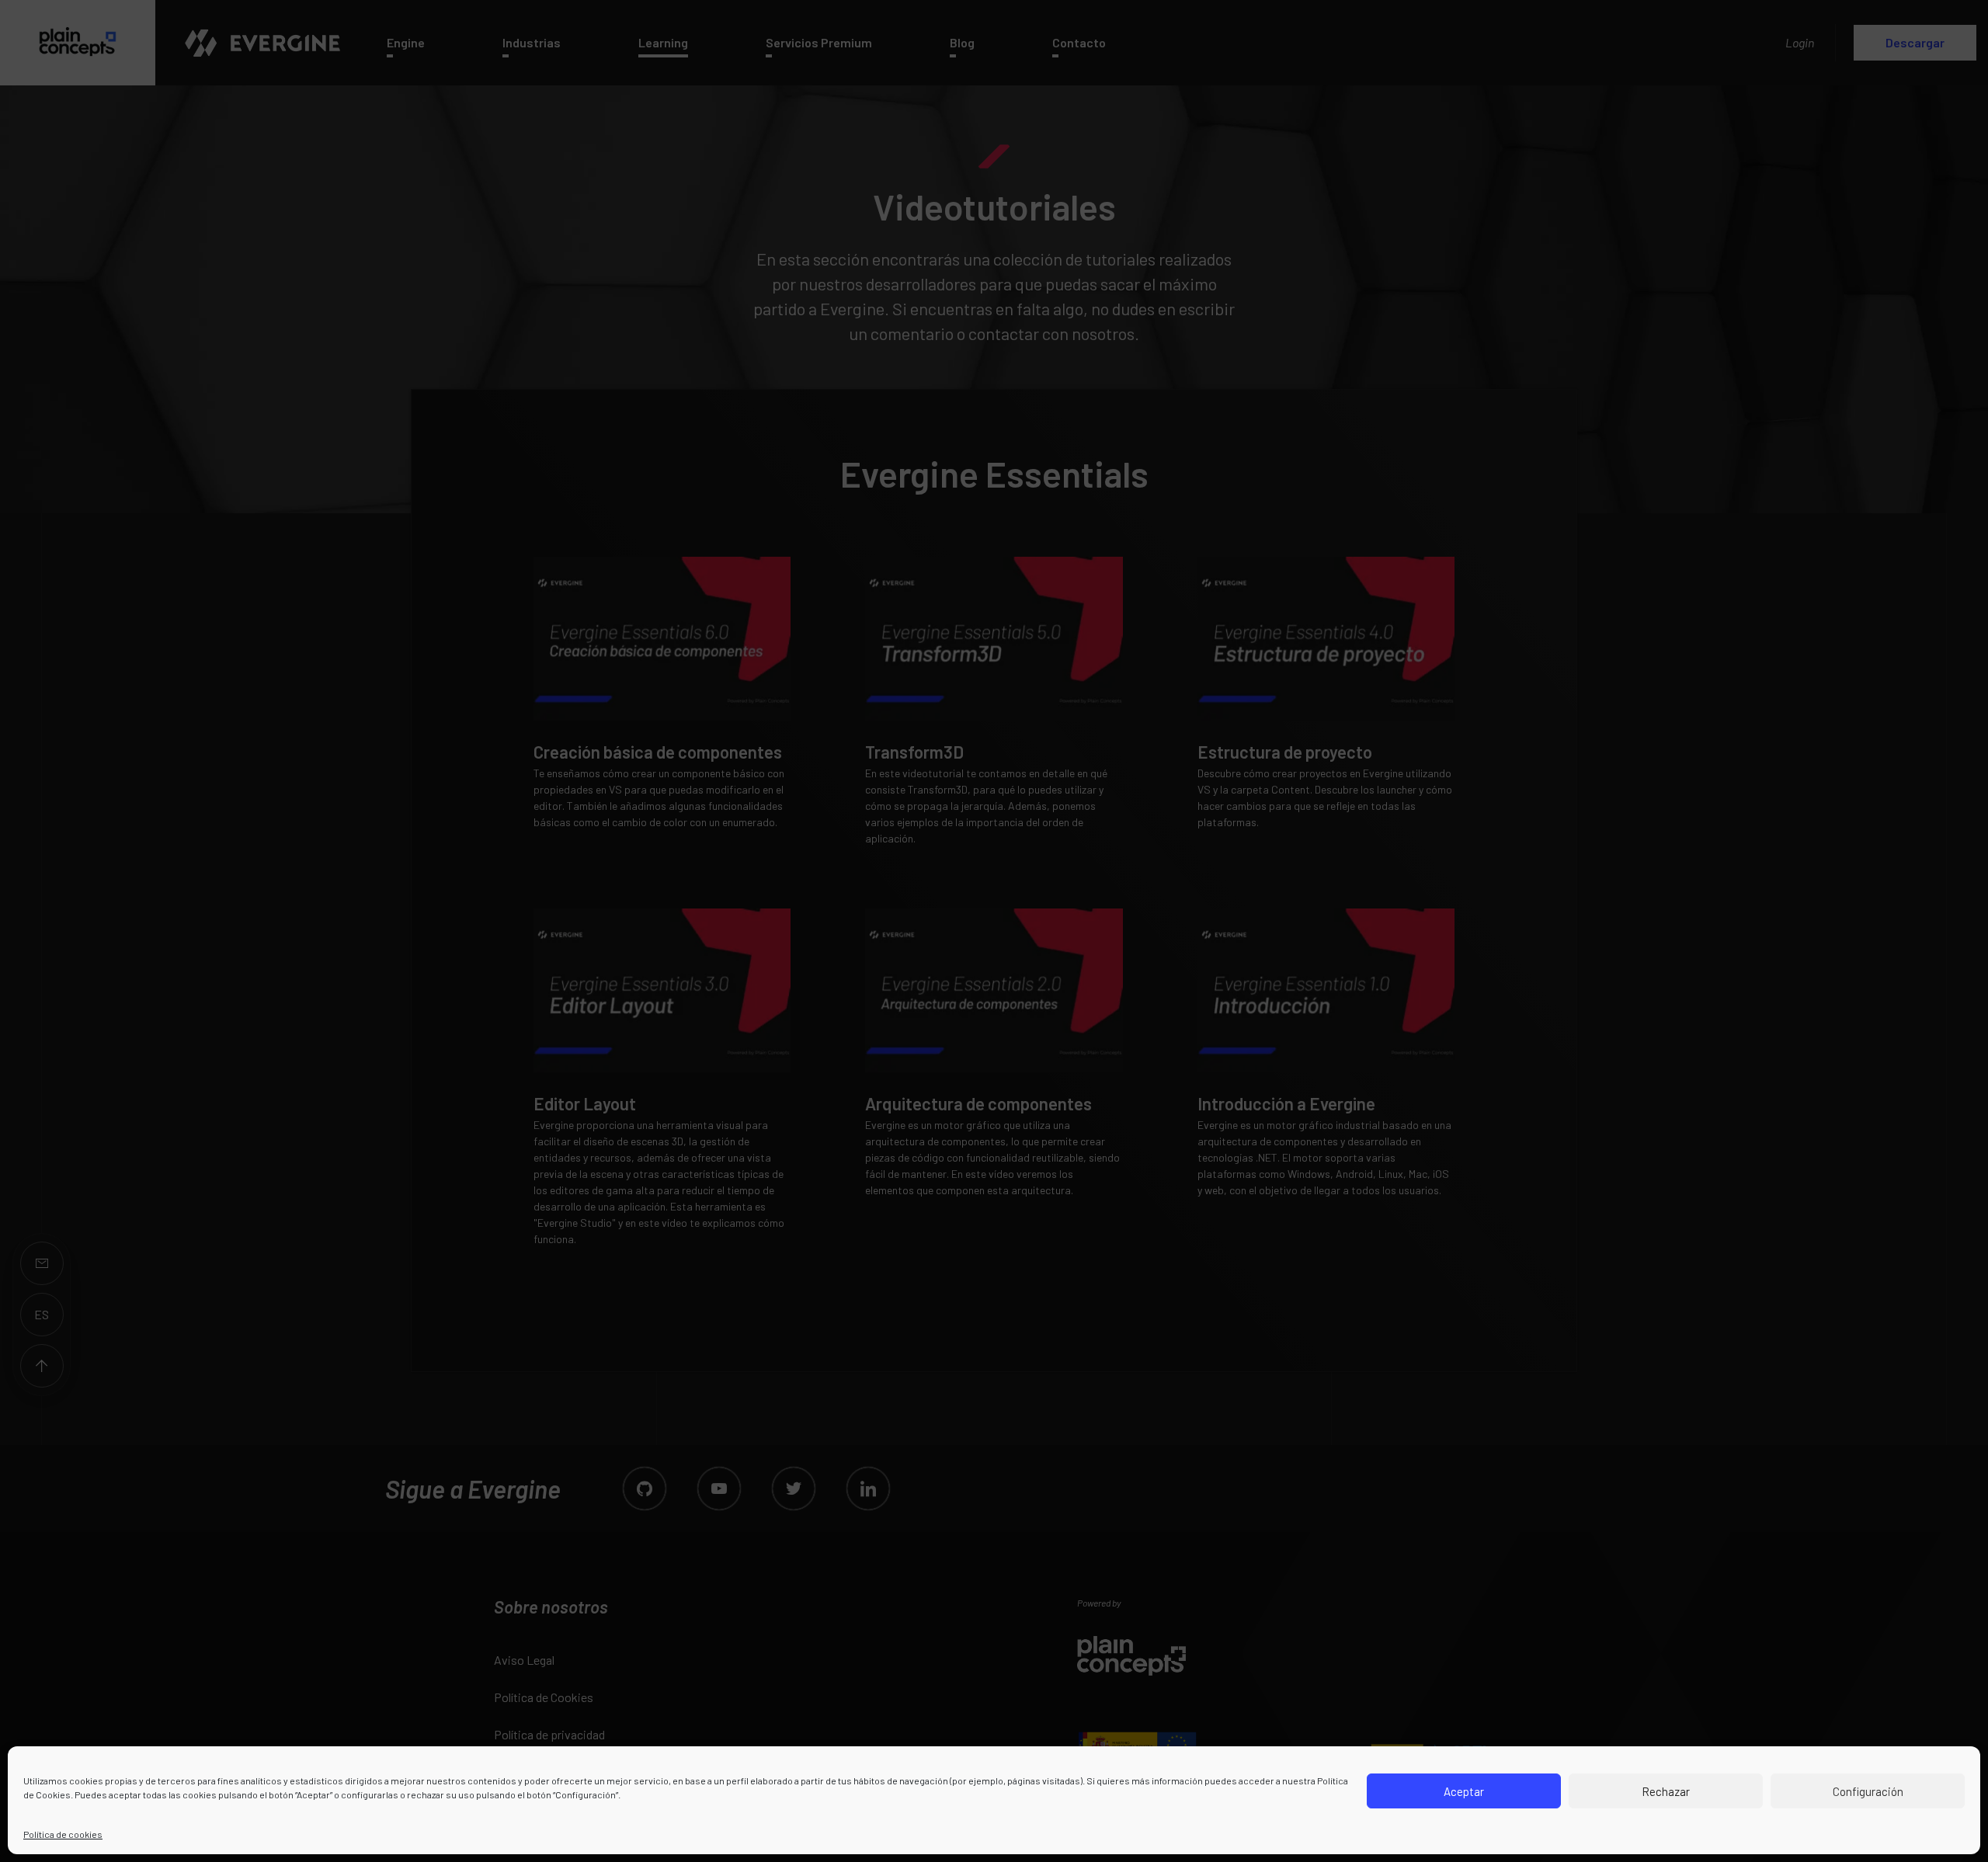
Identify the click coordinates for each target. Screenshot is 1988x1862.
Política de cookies (63, 1834)
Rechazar (1666, 1791)
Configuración (1868, 1791)
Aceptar (1464, 1791)
